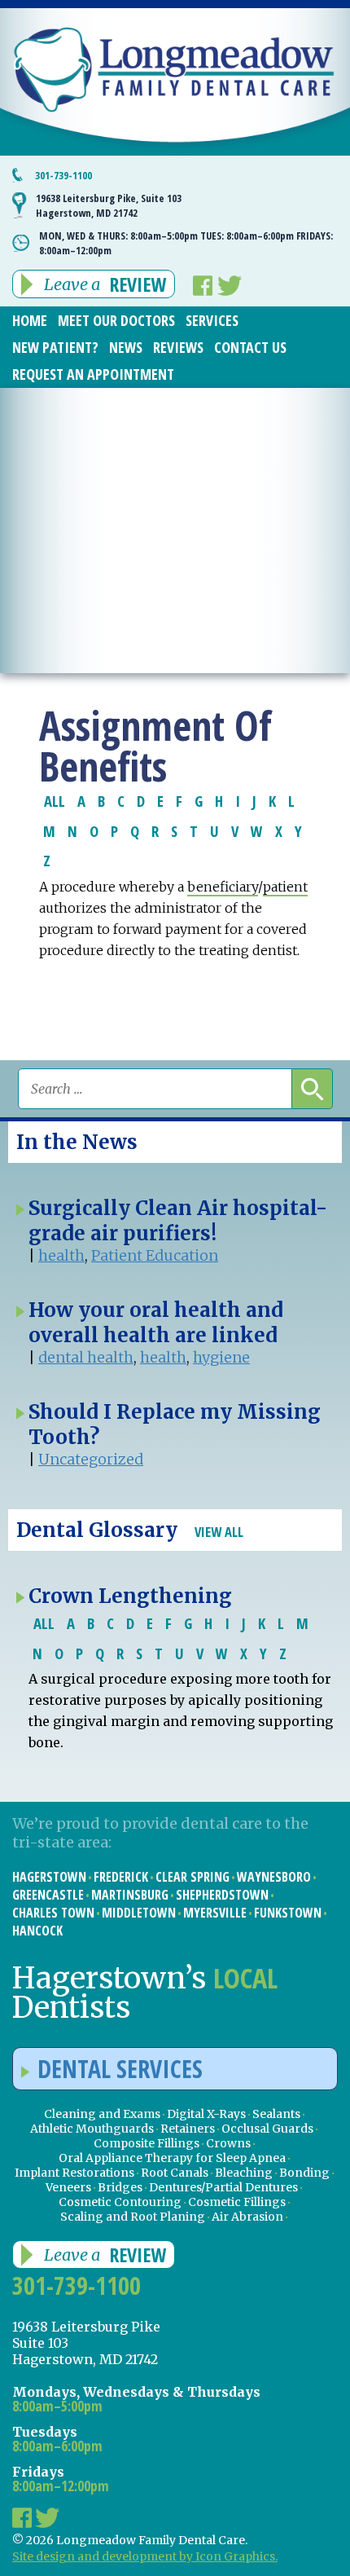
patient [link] (285, 887)
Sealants (276, 2114)
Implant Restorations (74, 2173)
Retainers (188, 2129)
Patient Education (155, 1255)
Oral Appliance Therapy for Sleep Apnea (172, 2158)
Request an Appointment (93, 374)
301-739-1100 (63, 175)
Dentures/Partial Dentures (223, 2187)
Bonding (304, 2173)
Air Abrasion (247, 2217)
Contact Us (250, 347)
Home (30, 320)
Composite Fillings (147, 2143)
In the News (77, 1142)
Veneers (68, 2187)
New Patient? (55, 347)
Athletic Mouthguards (92, 2129)
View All (219, 1532)
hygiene (221, 1357)
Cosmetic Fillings (237, 2202)
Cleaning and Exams (102, 2114)
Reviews (178, 347)
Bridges (120, 2187)
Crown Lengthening (130, 1596)
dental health (86, 1357)
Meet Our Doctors (116, 320)
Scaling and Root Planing (133, 2217)
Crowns (228, 2143)
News (126, 347)
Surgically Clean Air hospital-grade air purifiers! (178, 1221)
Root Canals (175, 2173)
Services (212, 320)
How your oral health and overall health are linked (156, 1323)
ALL (55, 801)
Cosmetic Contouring (120, 2202)
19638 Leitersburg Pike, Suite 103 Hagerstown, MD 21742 (109, 205)
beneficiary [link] (223, 887)
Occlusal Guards (267, 2129)
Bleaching (244, 2173)
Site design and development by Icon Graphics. (145, 2556)
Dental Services (120, 2069)
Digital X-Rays (206, 2114)
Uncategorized (91, 1459)
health (61, 1255)
